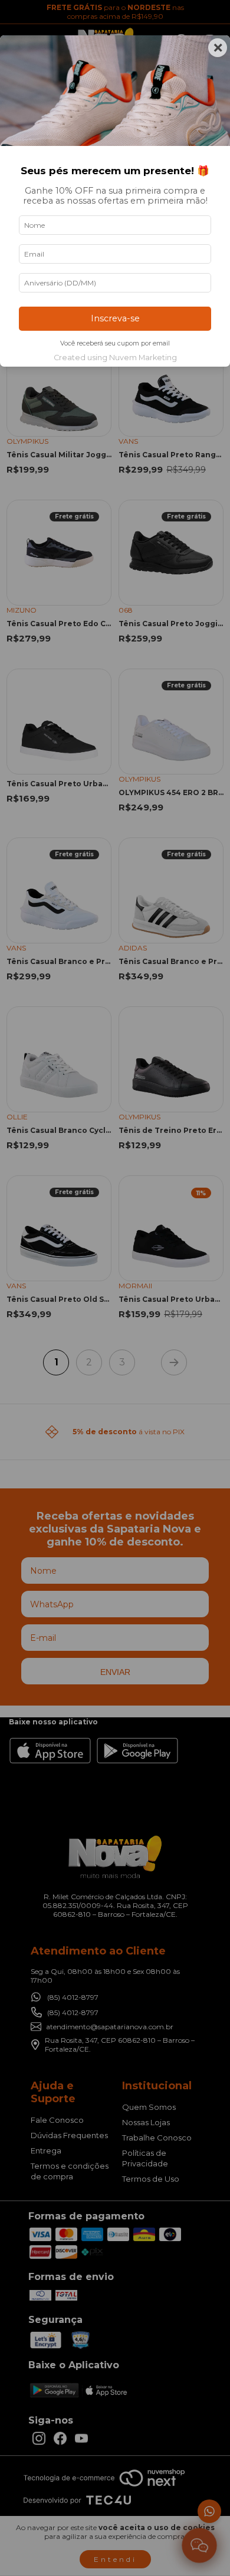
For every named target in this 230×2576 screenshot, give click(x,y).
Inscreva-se (115, 318)
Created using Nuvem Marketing (115, 358)
